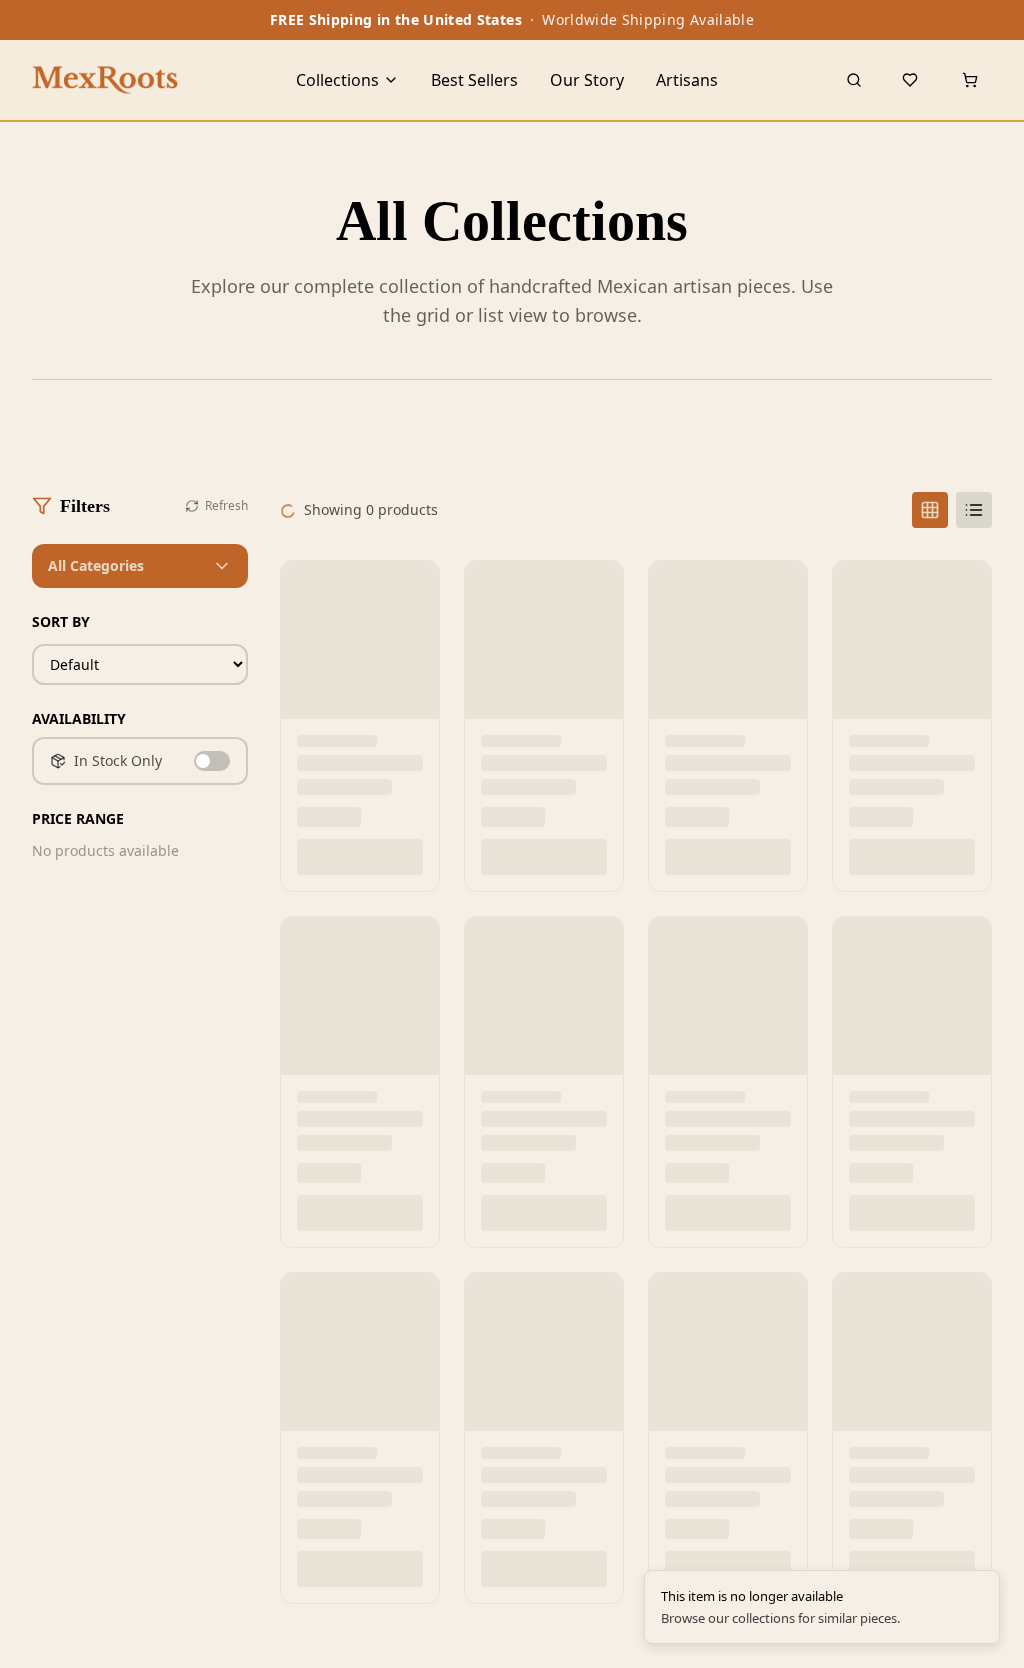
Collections (337, 80)
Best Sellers (474, 80)
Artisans (687, 80)
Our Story (587, 80)
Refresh (226, 506)
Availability (79, 718)
